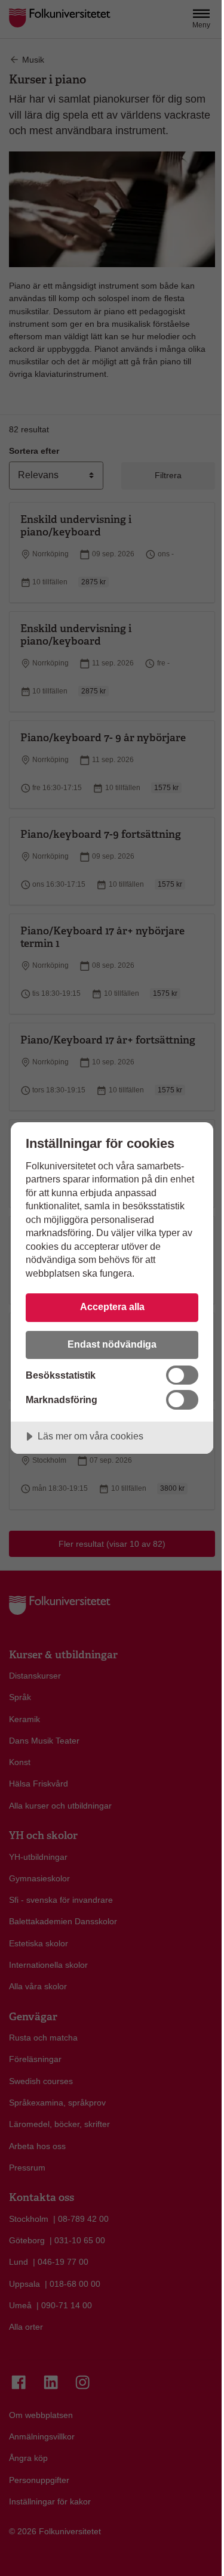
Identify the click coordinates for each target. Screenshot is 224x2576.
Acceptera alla (112, 1306)
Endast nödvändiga (112, 1344)
